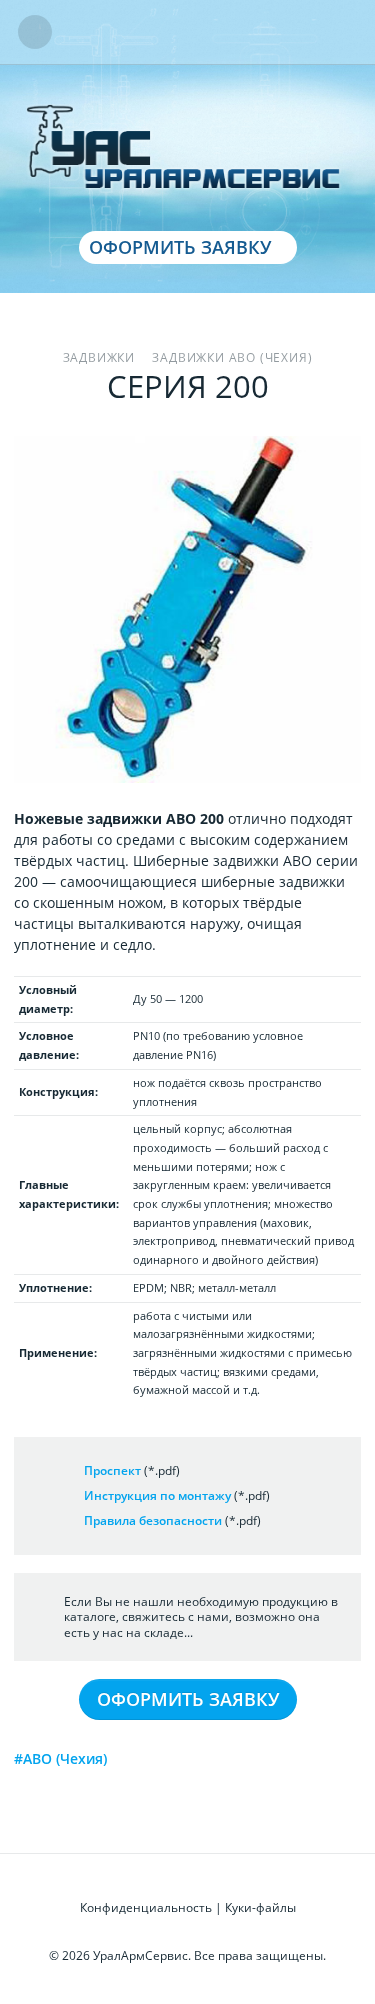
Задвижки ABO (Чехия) (232, 357)
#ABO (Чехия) (60, 1758)
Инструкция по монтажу (157, 1495)
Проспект (112, 1470)
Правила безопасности (153, 1520)
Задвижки (99, 357)
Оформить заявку (180, 247)
